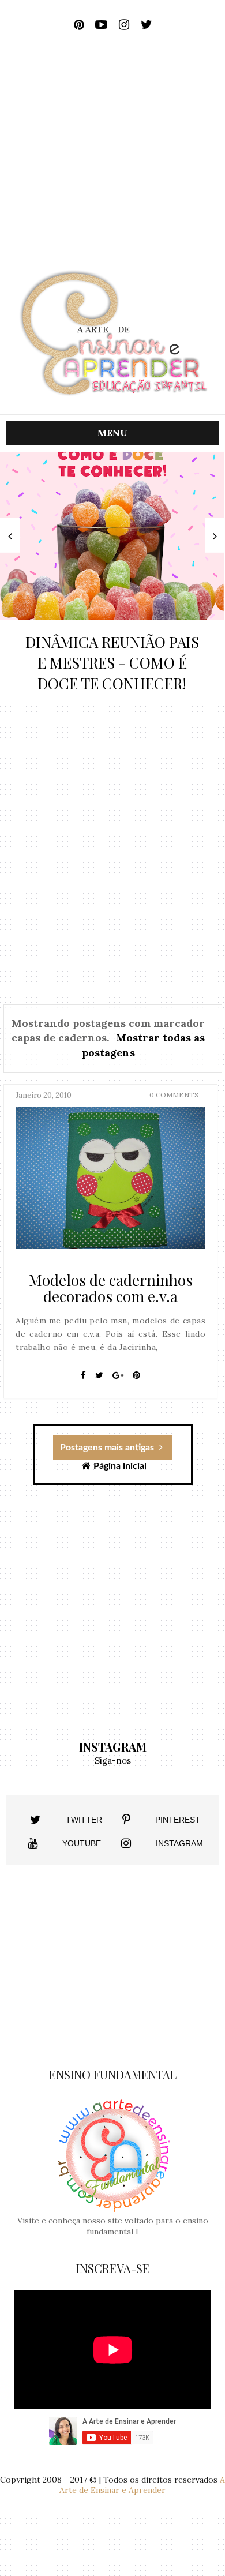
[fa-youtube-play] (101, 25)
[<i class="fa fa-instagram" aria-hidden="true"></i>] (126, 1843)
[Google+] (118, 1375)
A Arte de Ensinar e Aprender (142, 2485)
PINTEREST (178, 1820)
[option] (112, 579)
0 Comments (174, 1095)
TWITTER (84, 1820)
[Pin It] (136, 1375)
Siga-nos (113, 1761)
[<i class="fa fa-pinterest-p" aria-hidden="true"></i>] (126, 1820)
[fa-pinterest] (79, 25)
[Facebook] (83, 1375)
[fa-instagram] (124, 25)
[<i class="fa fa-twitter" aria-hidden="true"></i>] (35, 1820)
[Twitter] (99, 1375)
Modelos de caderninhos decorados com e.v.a (111, 1288)
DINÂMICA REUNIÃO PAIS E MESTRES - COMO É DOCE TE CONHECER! (112, 663)
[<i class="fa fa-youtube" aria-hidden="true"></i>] (33, 1843)
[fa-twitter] (146, 25)
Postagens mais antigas (108, 1448)
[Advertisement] (112, 155)
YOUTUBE (82, 1843)
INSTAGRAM (179, 1843)
